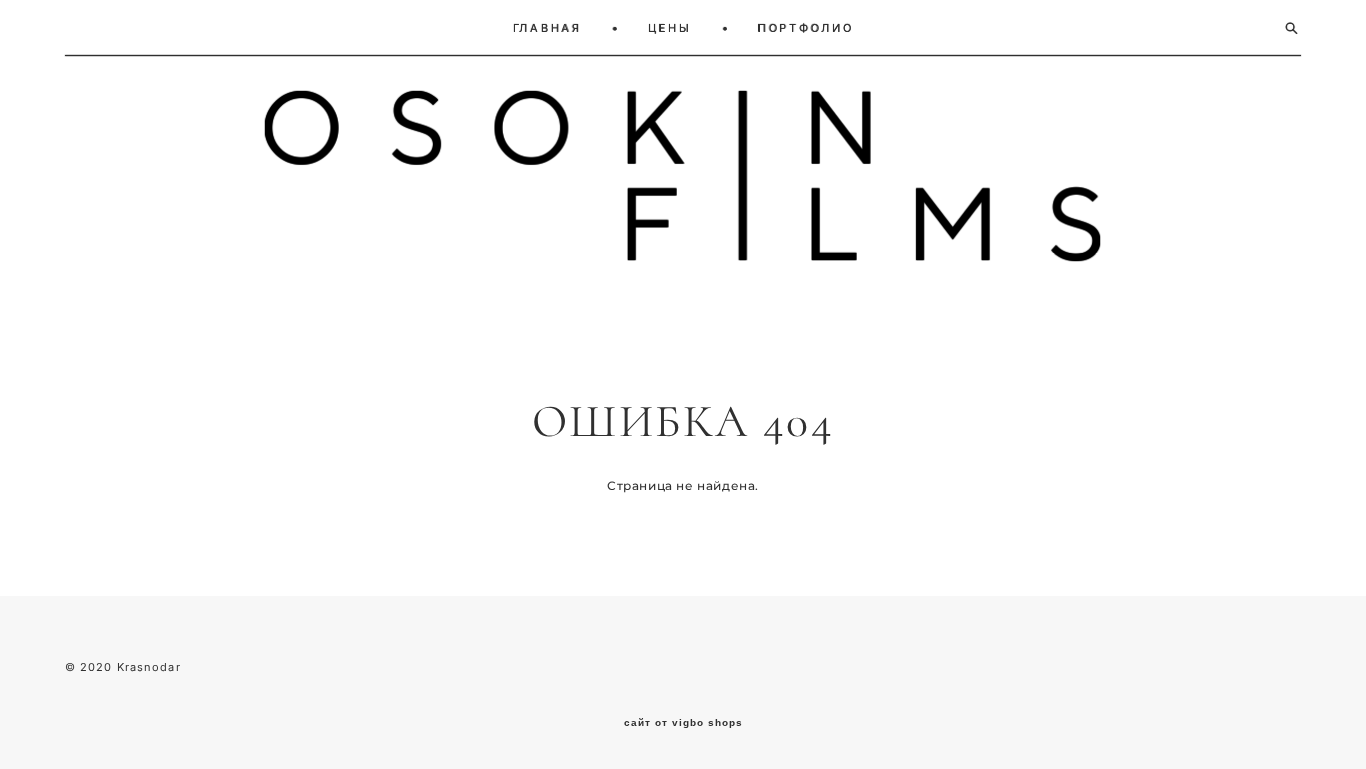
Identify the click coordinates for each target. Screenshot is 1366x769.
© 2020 (91, 667)
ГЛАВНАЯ (547, 28)
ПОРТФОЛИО (806, 28)
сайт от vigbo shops (683, 723)
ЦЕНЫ (670, 28)
